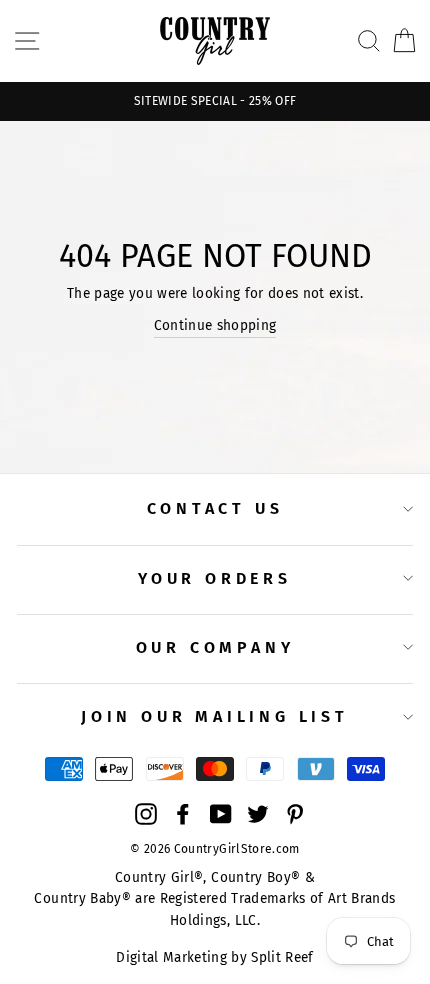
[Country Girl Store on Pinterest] (295, 814)
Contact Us (215, 508)
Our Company (215, 647)
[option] (215, 101)
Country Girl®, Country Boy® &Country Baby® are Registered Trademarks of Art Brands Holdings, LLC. (214, 899)
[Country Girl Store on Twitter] (258, 814)
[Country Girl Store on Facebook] (183, 814)
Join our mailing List (215, 716)
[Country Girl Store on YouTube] (221, 814)
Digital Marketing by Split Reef (215, 957)
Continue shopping (215, 325)
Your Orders (215, 578)
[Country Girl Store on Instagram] (146, 814)
